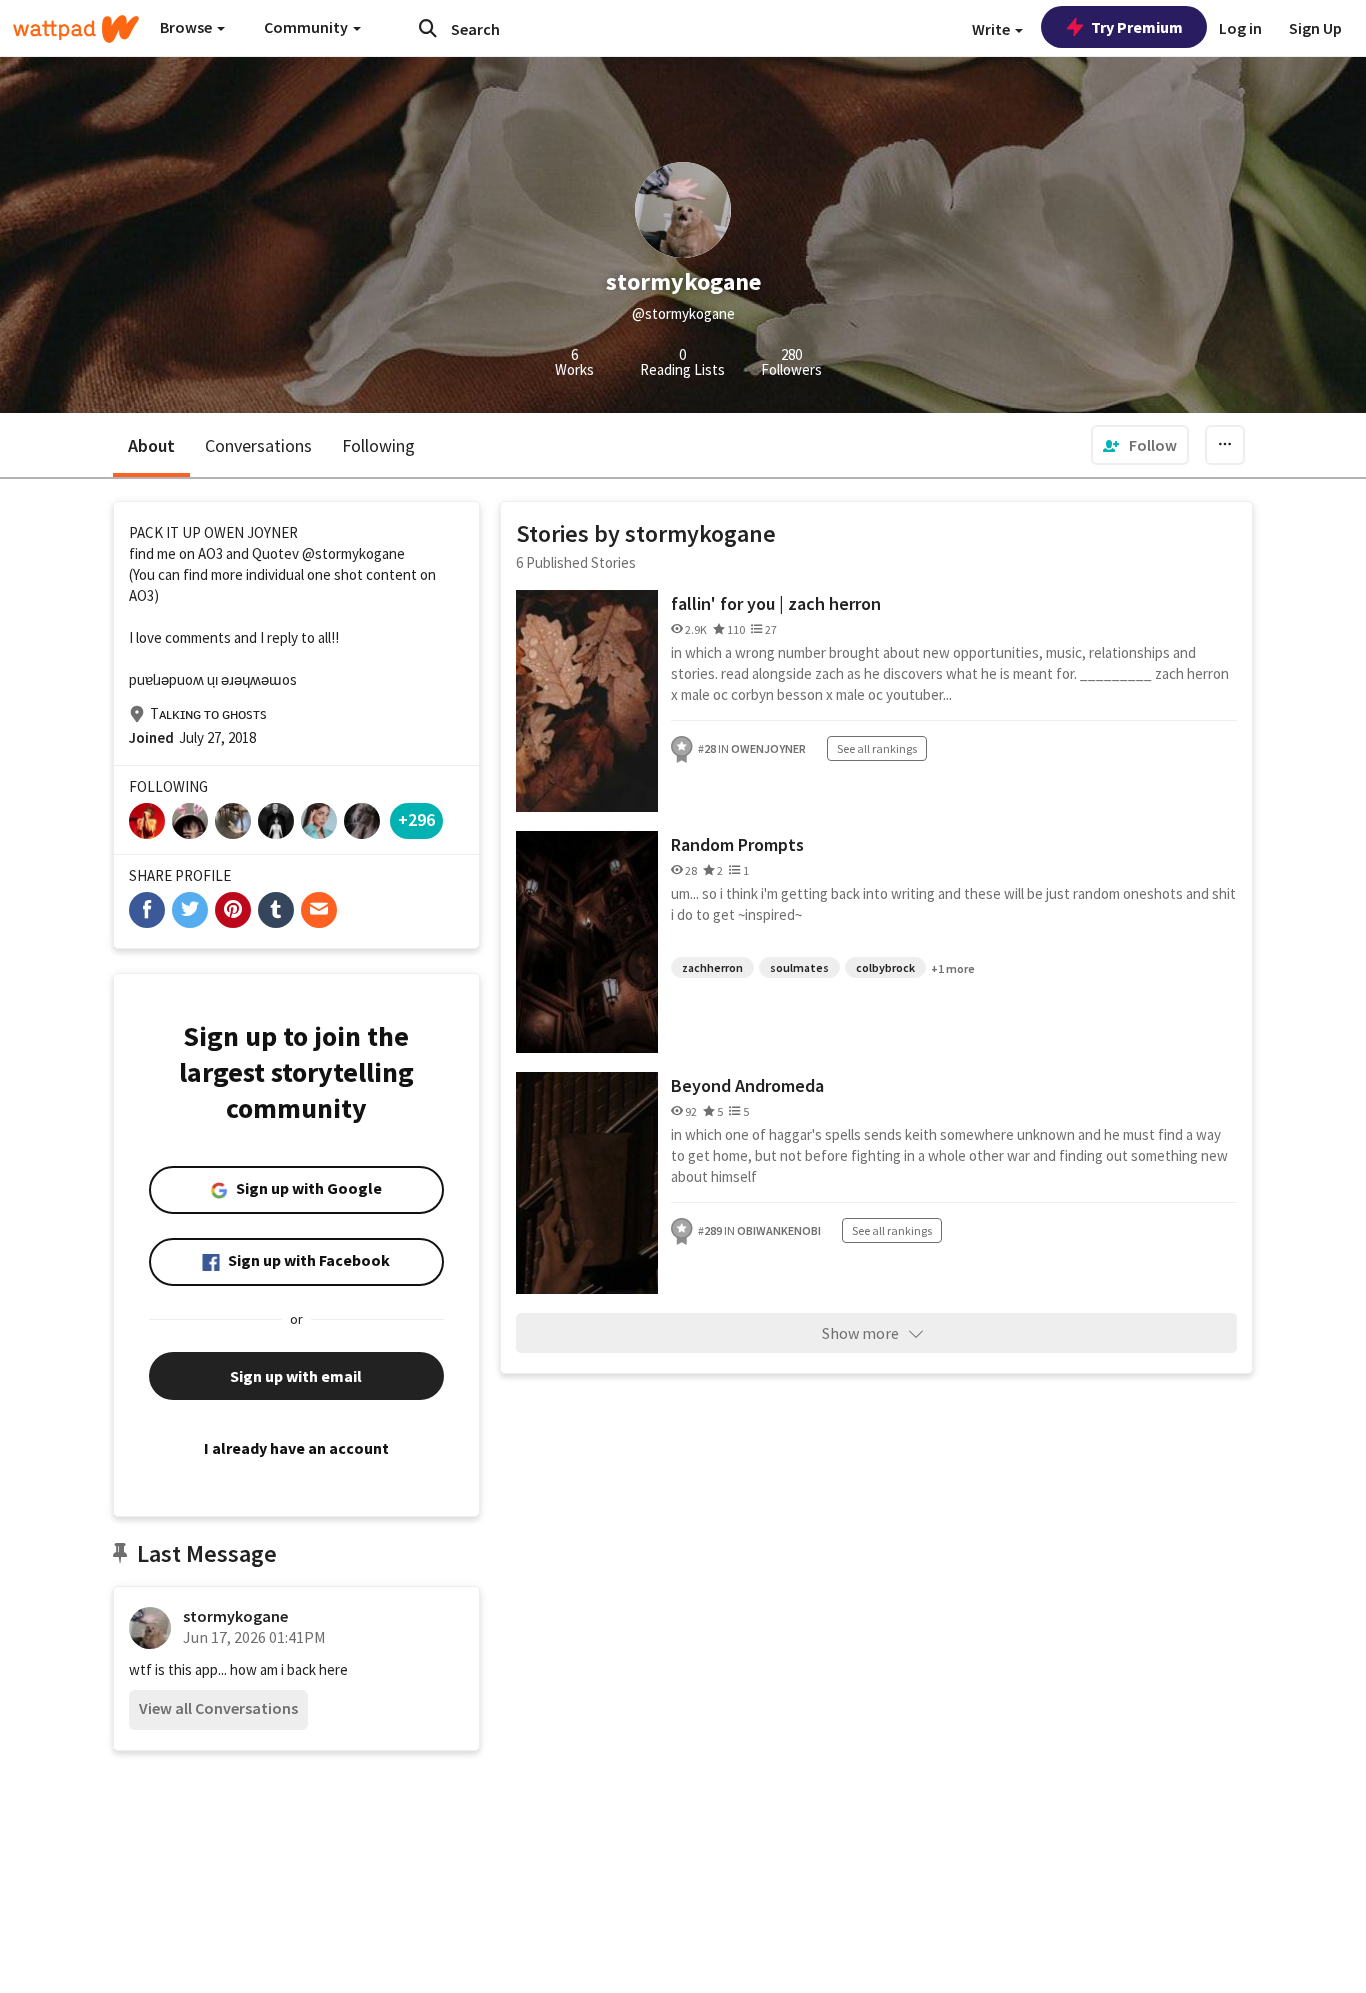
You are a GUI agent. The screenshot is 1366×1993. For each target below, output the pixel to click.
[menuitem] (1140, 445)
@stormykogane (353, 553)
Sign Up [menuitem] (1315, 28)
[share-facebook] (147, 910)
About (151, 445)
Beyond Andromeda (747, 1085)
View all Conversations (218, 1708)
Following (378, 445)
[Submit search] (428, 28)
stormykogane (235, 1616)
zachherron (712, 967)
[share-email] (319, 910)
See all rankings (877, 748)
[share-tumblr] (276, 910)
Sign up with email (296, 1376)
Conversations (258, 445)
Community (307, 27)
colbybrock (885, 967)
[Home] (76, 29)
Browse (187, 27)
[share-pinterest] (233, 910)
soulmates (799, 967)
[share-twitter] (190, 910)
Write (992, 29)
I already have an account (296, 1448)
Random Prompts (737, 844)
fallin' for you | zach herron (776, 603)
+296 (416, 819)
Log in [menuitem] (1240, 28)
